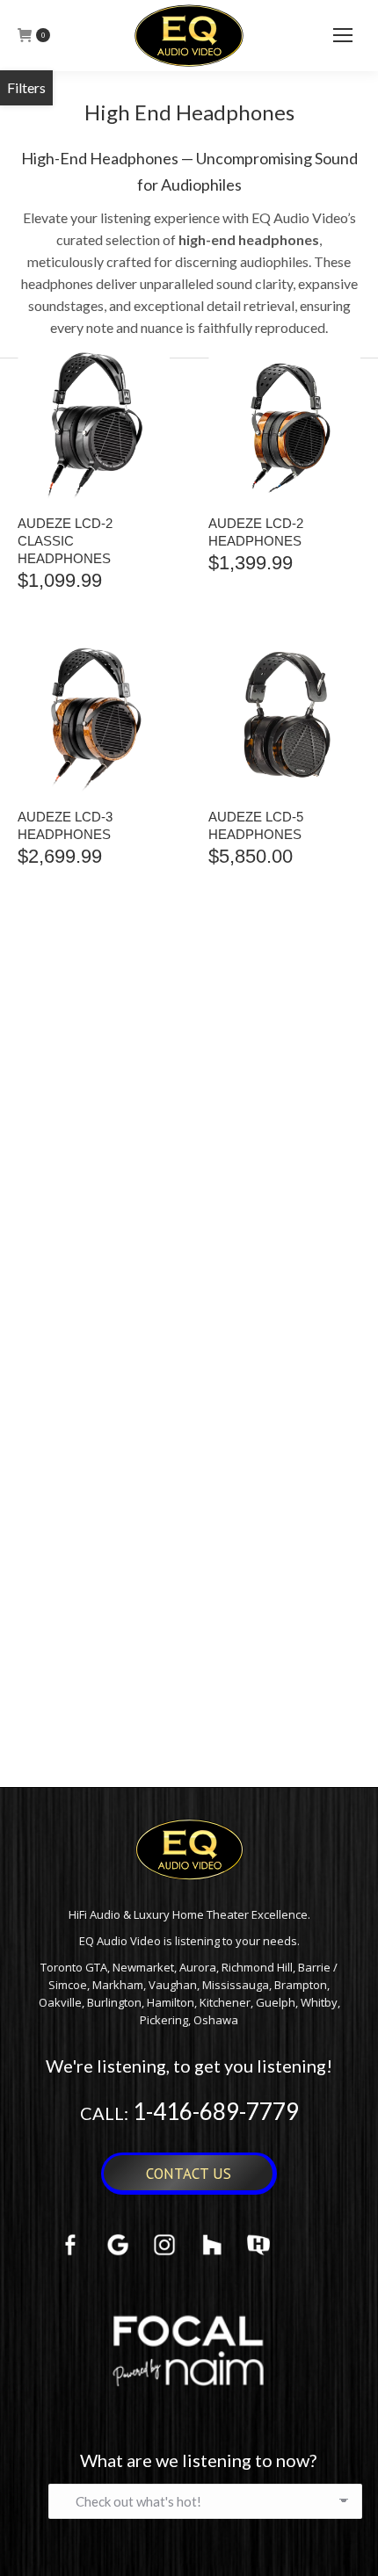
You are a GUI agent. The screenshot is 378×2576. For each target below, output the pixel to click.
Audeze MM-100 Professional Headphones (261, 1386)
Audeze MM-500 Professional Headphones (70, 1679)
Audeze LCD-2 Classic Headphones (65, 541)
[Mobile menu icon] (343, 35)
